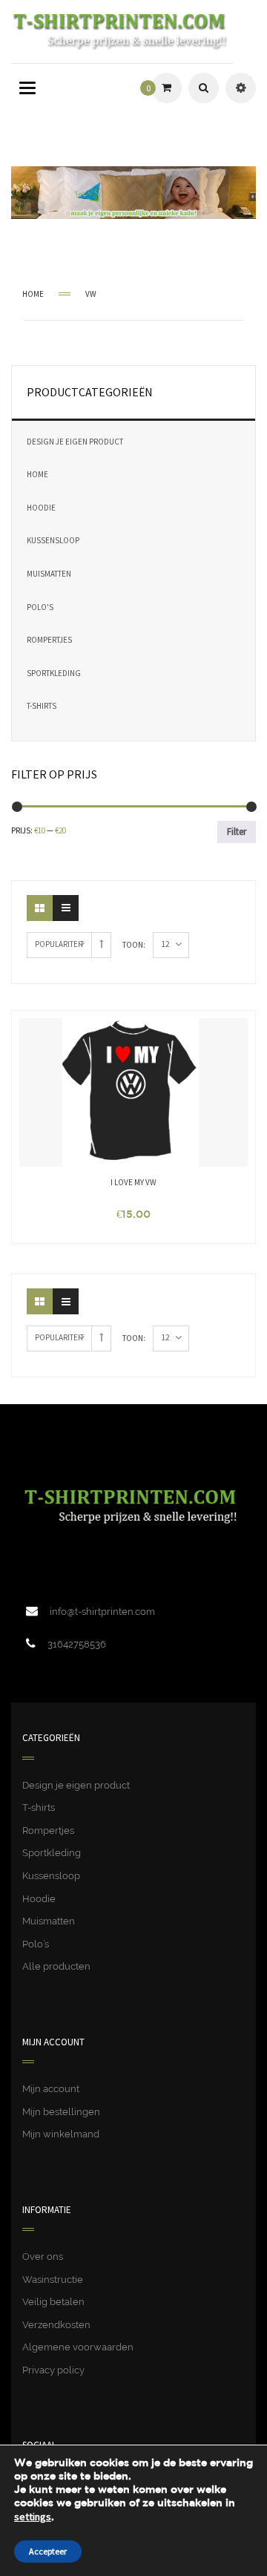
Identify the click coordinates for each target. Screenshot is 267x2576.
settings (33, 2517)
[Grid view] (40, 908)
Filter (237, 832)
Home (33, 294)
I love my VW (133, 1182)
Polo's (40, 607)
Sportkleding (54, 673)
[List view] (66, 908)
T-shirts (42, 706)
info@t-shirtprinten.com (102, 1612)
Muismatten (49, 574)
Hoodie (41, 508)
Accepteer (48, 2551)
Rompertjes (49, 640)
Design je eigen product (75, 442)
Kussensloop (53, 540)
